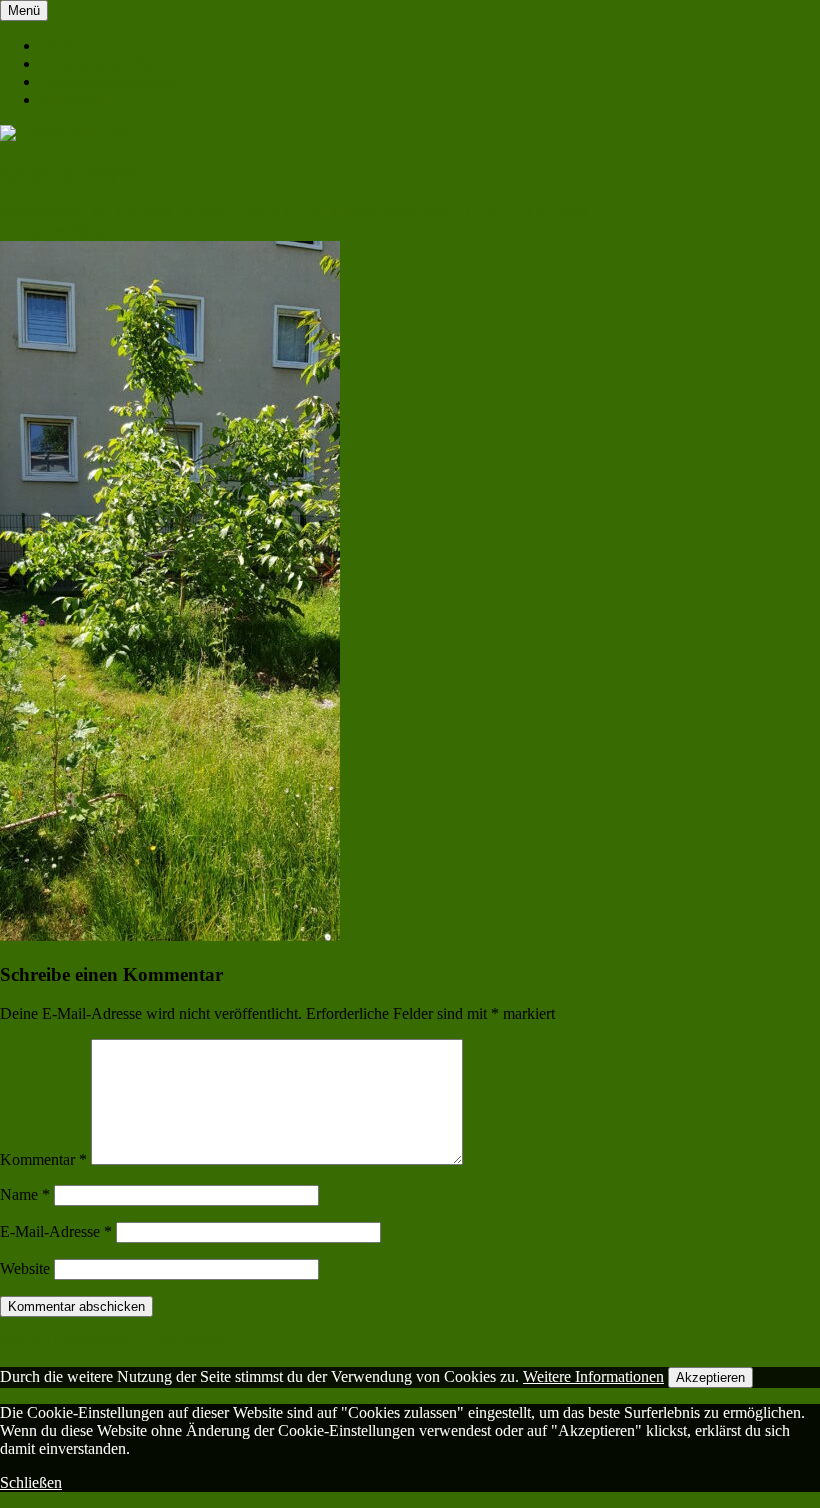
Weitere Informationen (593, 1376)
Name (25, 1194)
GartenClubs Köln (98, 63)
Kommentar (43, 1159)
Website (25, 1268)
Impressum (74, 99)
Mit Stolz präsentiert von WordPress (113, 1341)
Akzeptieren (710, 1377)
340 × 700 (231, 213)
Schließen (31, 1482)
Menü (24, 10)
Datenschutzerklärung (109, 81)
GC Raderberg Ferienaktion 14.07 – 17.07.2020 (436, 213)
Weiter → (100, 231)
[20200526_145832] (170, 935)
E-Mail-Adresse (56, 1231)
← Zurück (33, 231)
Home (59, 45)
